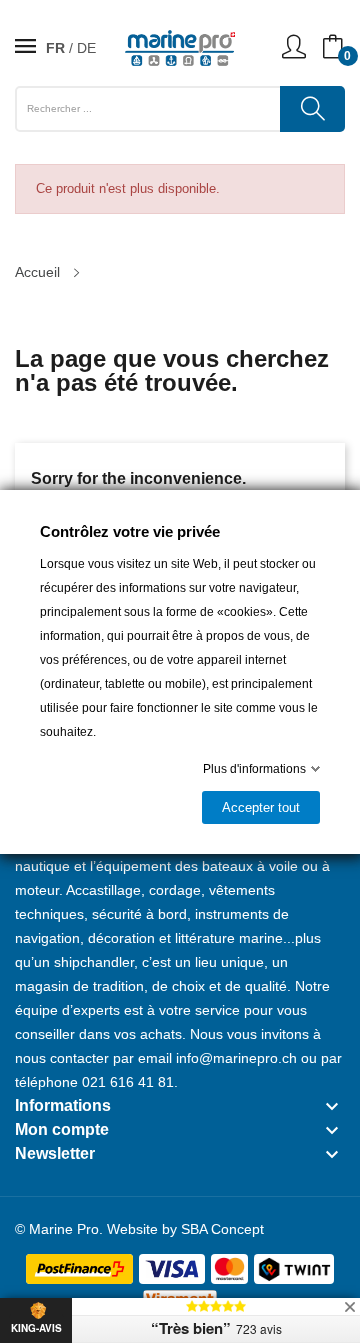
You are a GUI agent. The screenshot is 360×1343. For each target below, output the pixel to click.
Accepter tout (261, 807)
